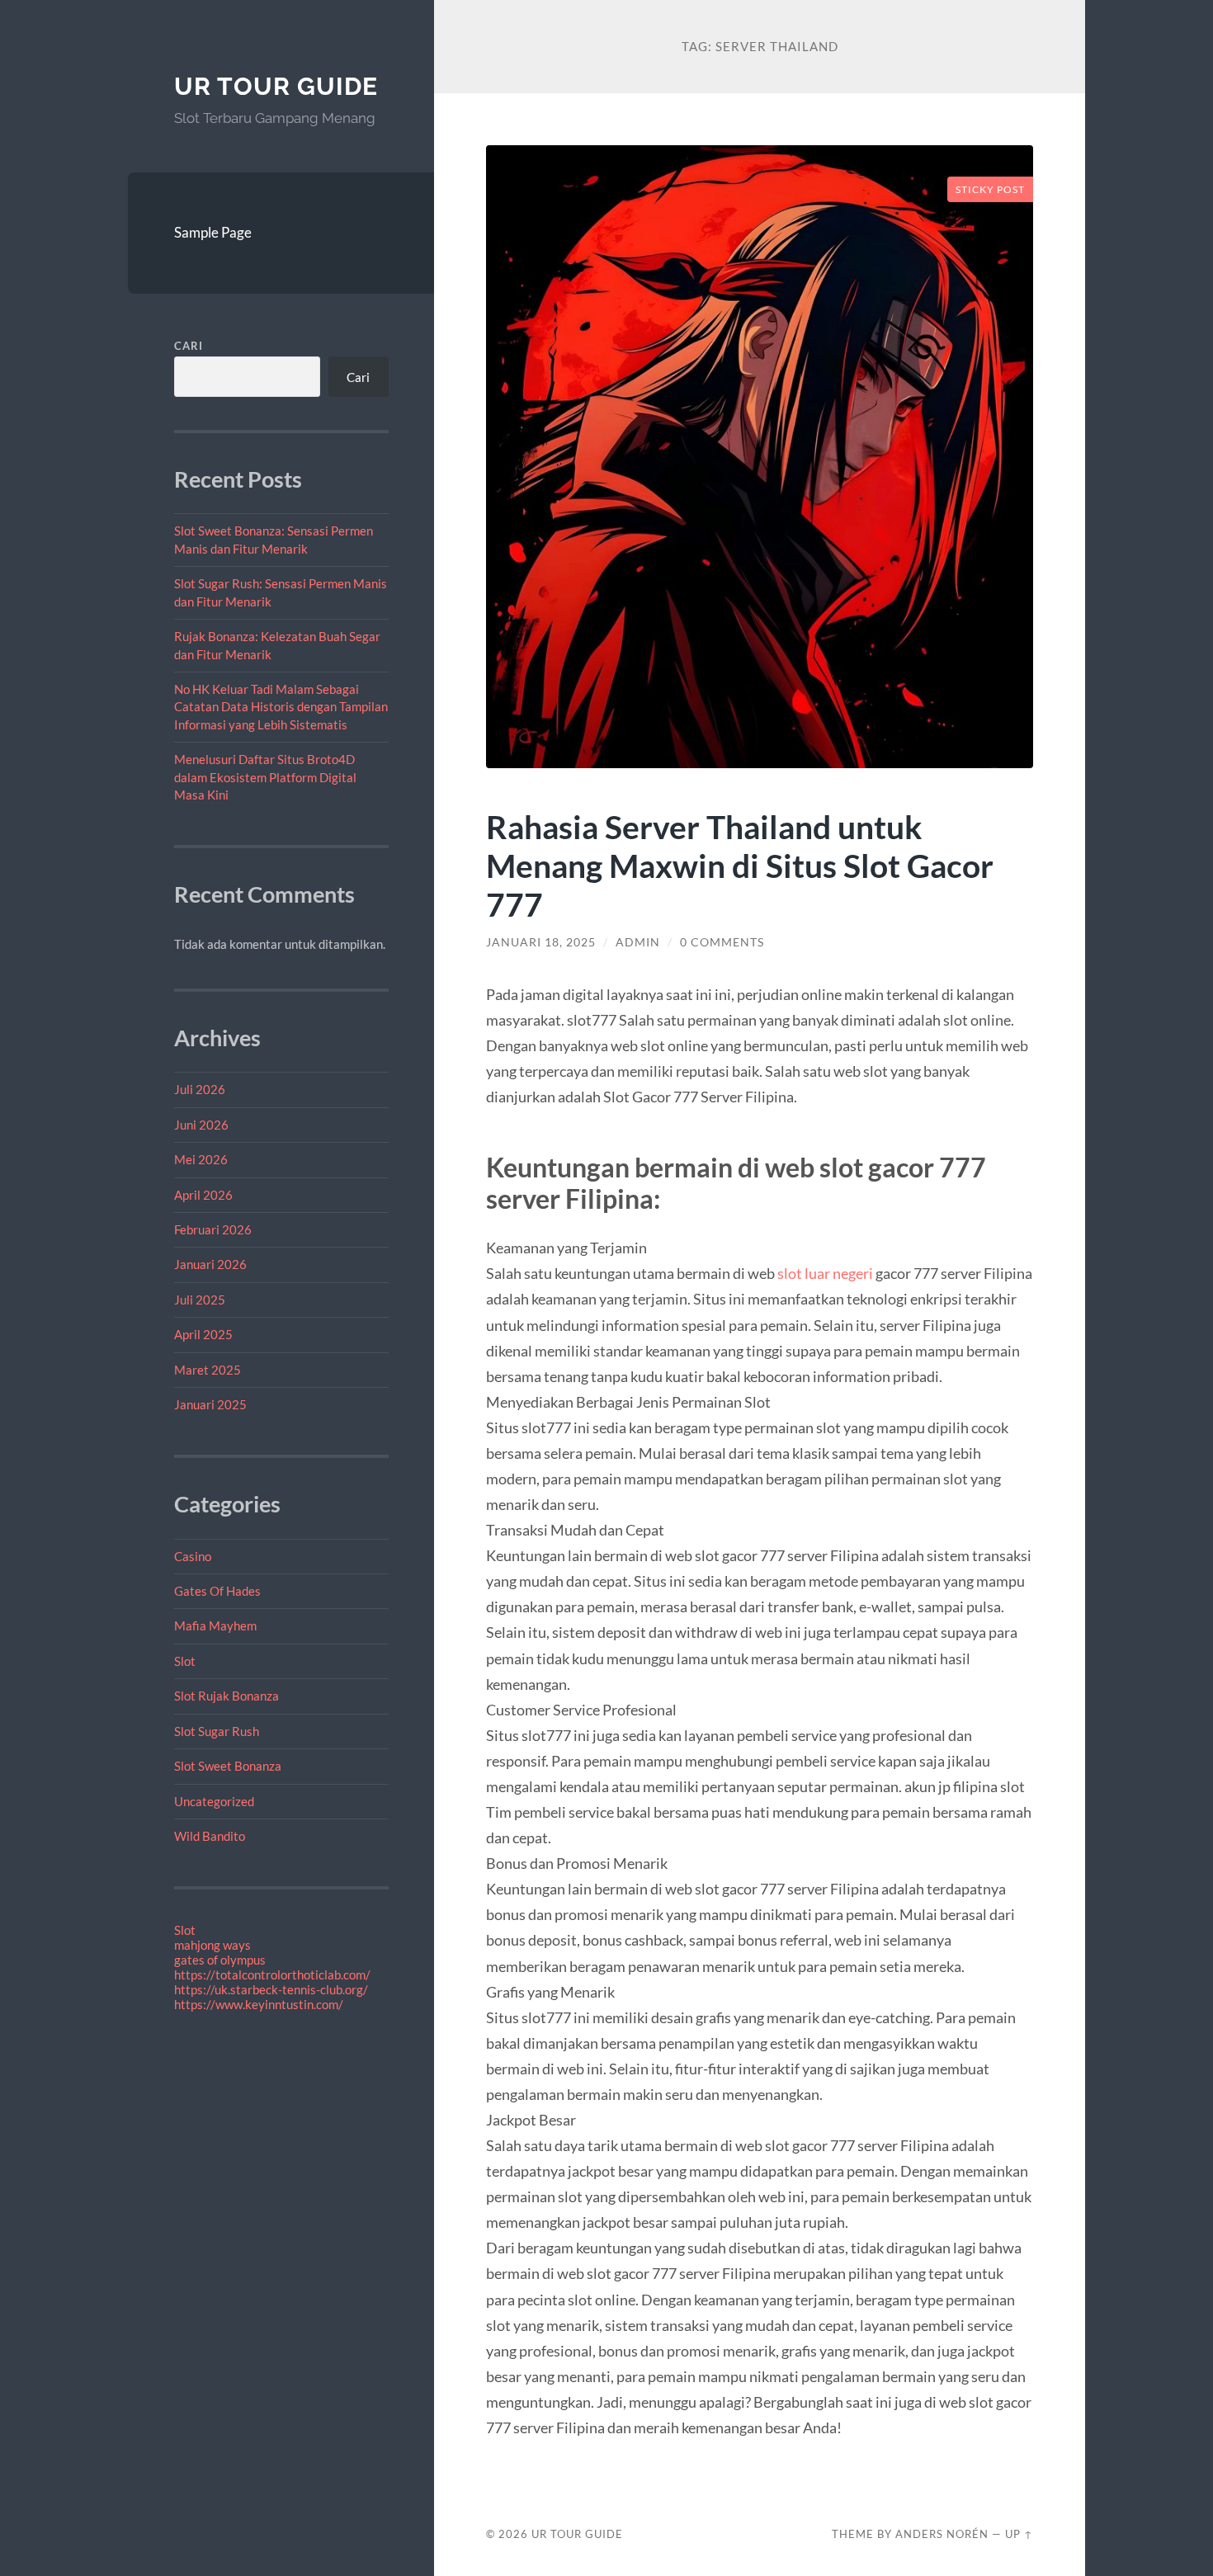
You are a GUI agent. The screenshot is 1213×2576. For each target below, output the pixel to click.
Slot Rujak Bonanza (227, 1696)
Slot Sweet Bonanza (228, 1766)
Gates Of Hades (217, 1591)
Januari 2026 (210, 1264)
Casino (193, 1556)
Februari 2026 (213, 1229)
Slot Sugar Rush (217, 1731)
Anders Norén (942, 2534)
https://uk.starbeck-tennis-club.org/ (271, 1989)
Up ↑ (1019, 2534)
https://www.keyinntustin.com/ (259, 2004)
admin (638, 942)
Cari (189, 346)
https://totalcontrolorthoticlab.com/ (272, 1974)
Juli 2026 (200, 1089)
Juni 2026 (201, 1125)
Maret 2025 (208, 1370)
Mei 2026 (201, 1159)
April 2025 (203, 1334)
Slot (185, 1661)
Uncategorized (214, 1801)
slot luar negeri (825, 1273)
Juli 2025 (200, 1300)
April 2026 (203, 1195)
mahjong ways (212, 1945)
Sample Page (213, 232)
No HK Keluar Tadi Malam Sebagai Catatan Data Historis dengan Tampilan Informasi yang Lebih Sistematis (281, 707)
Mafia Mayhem (215, 1625)
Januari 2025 (210, 1404)
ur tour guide (276, 86)
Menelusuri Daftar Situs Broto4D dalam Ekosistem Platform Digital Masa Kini (265, 777)
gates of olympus (220, 1960)
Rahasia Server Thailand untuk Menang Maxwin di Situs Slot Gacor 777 (740, 865)
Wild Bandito (210, 1836)
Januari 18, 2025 (541, 942)
